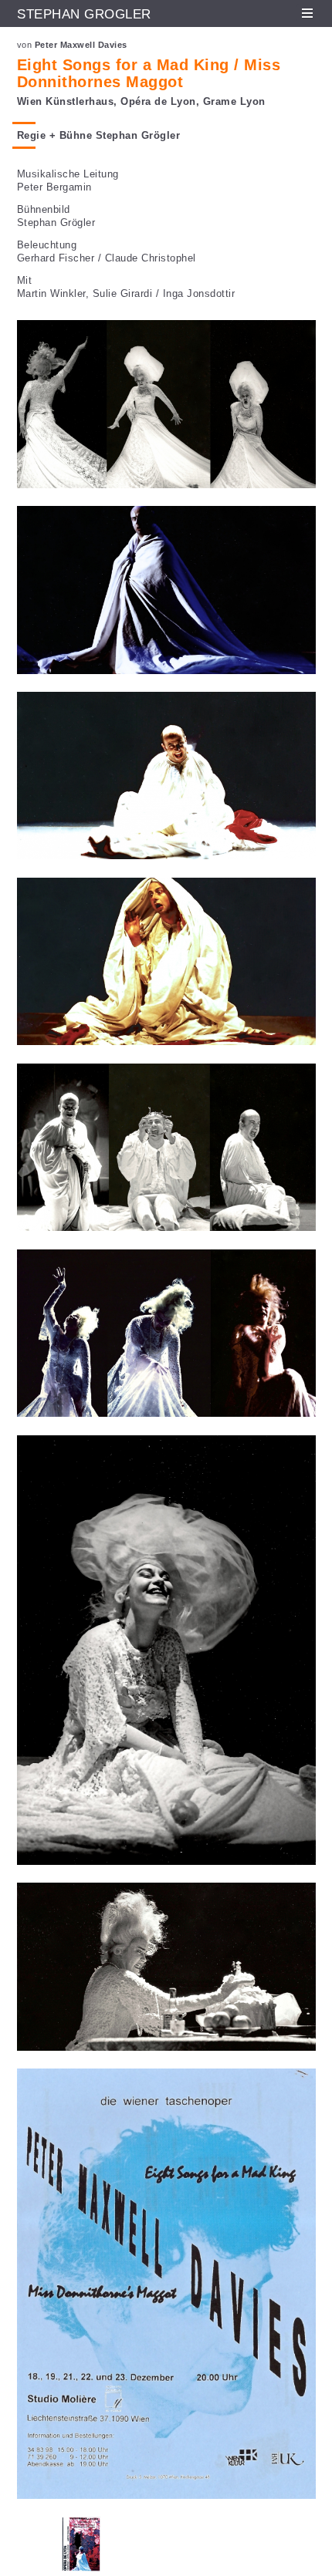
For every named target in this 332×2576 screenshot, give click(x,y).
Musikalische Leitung (68, 174)
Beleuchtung (47, 245)
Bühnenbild (44, 209)
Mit (25, 280)
